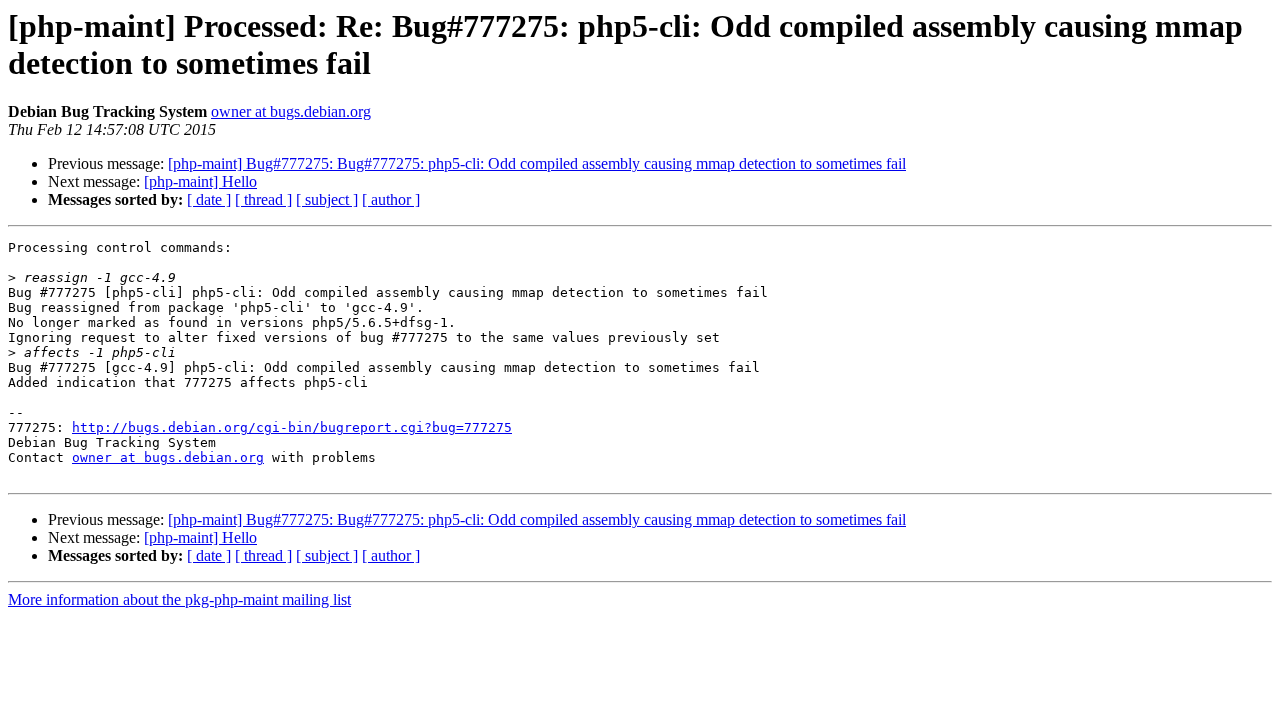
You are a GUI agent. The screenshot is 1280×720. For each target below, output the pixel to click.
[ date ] (209, 199)
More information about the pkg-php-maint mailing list (179, 599)
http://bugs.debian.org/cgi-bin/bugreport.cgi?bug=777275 (292, 427)
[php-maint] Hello (200, 181)
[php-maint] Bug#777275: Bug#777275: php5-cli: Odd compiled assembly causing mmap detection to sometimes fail (537, 163)
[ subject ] (327, 199)
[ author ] (391, 199)
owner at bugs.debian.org (291, 111)
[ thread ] (263, 199)
